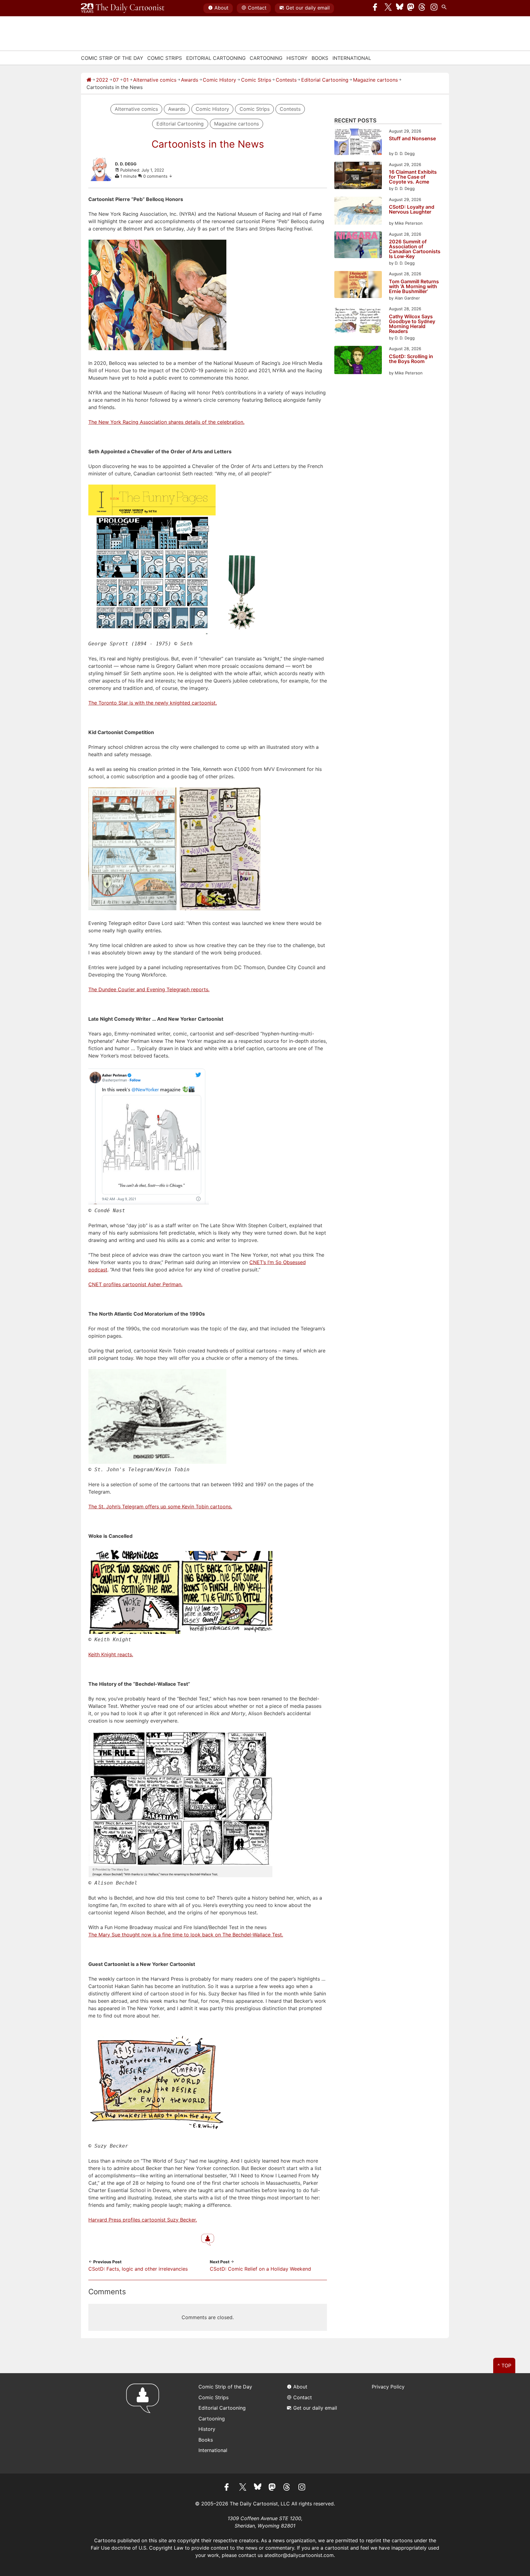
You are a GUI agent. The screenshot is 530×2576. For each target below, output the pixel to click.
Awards (190, 80)
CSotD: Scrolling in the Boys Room (411, 359)
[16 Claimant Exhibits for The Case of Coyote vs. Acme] (358, 176)
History (297, 58)
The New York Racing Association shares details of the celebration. (166, 422)
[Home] (89, 80)
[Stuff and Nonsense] (358, 143)
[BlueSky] (400, 8)
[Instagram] (434, 8)
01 (126, 80)
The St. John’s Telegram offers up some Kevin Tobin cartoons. (160, 1507)
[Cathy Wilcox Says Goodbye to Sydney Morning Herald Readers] (358, 320)
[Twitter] (388, 8)
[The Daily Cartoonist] (123, 8)
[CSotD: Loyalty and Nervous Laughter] (358, 212)
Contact (257, 8)
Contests (286, 80)
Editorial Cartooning (216, 58)
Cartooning (266, 58)
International (352, 58)
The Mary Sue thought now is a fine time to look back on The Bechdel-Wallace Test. (186, 1935)
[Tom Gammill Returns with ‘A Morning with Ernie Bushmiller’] (358, 285)
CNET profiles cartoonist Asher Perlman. (135, 1284)
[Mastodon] (411, 8)
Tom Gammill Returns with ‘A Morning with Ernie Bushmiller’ (414, 286)
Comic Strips (165, 58)
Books (320, 58)
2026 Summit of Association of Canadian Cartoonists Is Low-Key (415, 249)
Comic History (219, 80)
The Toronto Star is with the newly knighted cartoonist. (153, 703)
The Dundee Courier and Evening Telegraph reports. (149, 989)
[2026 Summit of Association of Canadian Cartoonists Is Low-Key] (358, 246)
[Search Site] (445, 8)
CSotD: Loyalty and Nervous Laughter (412, 210)
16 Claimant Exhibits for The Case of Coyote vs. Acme (413, 177)
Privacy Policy (388, 2387)
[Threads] (422, 8)
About (221, 8)
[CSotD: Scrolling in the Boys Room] (358, 361)
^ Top (504, 2365)
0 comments (156, 176)
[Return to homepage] (145, 2423)
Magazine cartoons (375, 80)
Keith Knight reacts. (111, 1654)
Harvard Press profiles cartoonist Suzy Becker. (143, 2220)
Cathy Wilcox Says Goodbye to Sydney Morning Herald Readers (412, 324)
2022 (102, 80)
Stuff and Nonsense (412, 139)
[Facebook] (377, 8)
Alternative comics (155, 80)
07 (116, 80)
